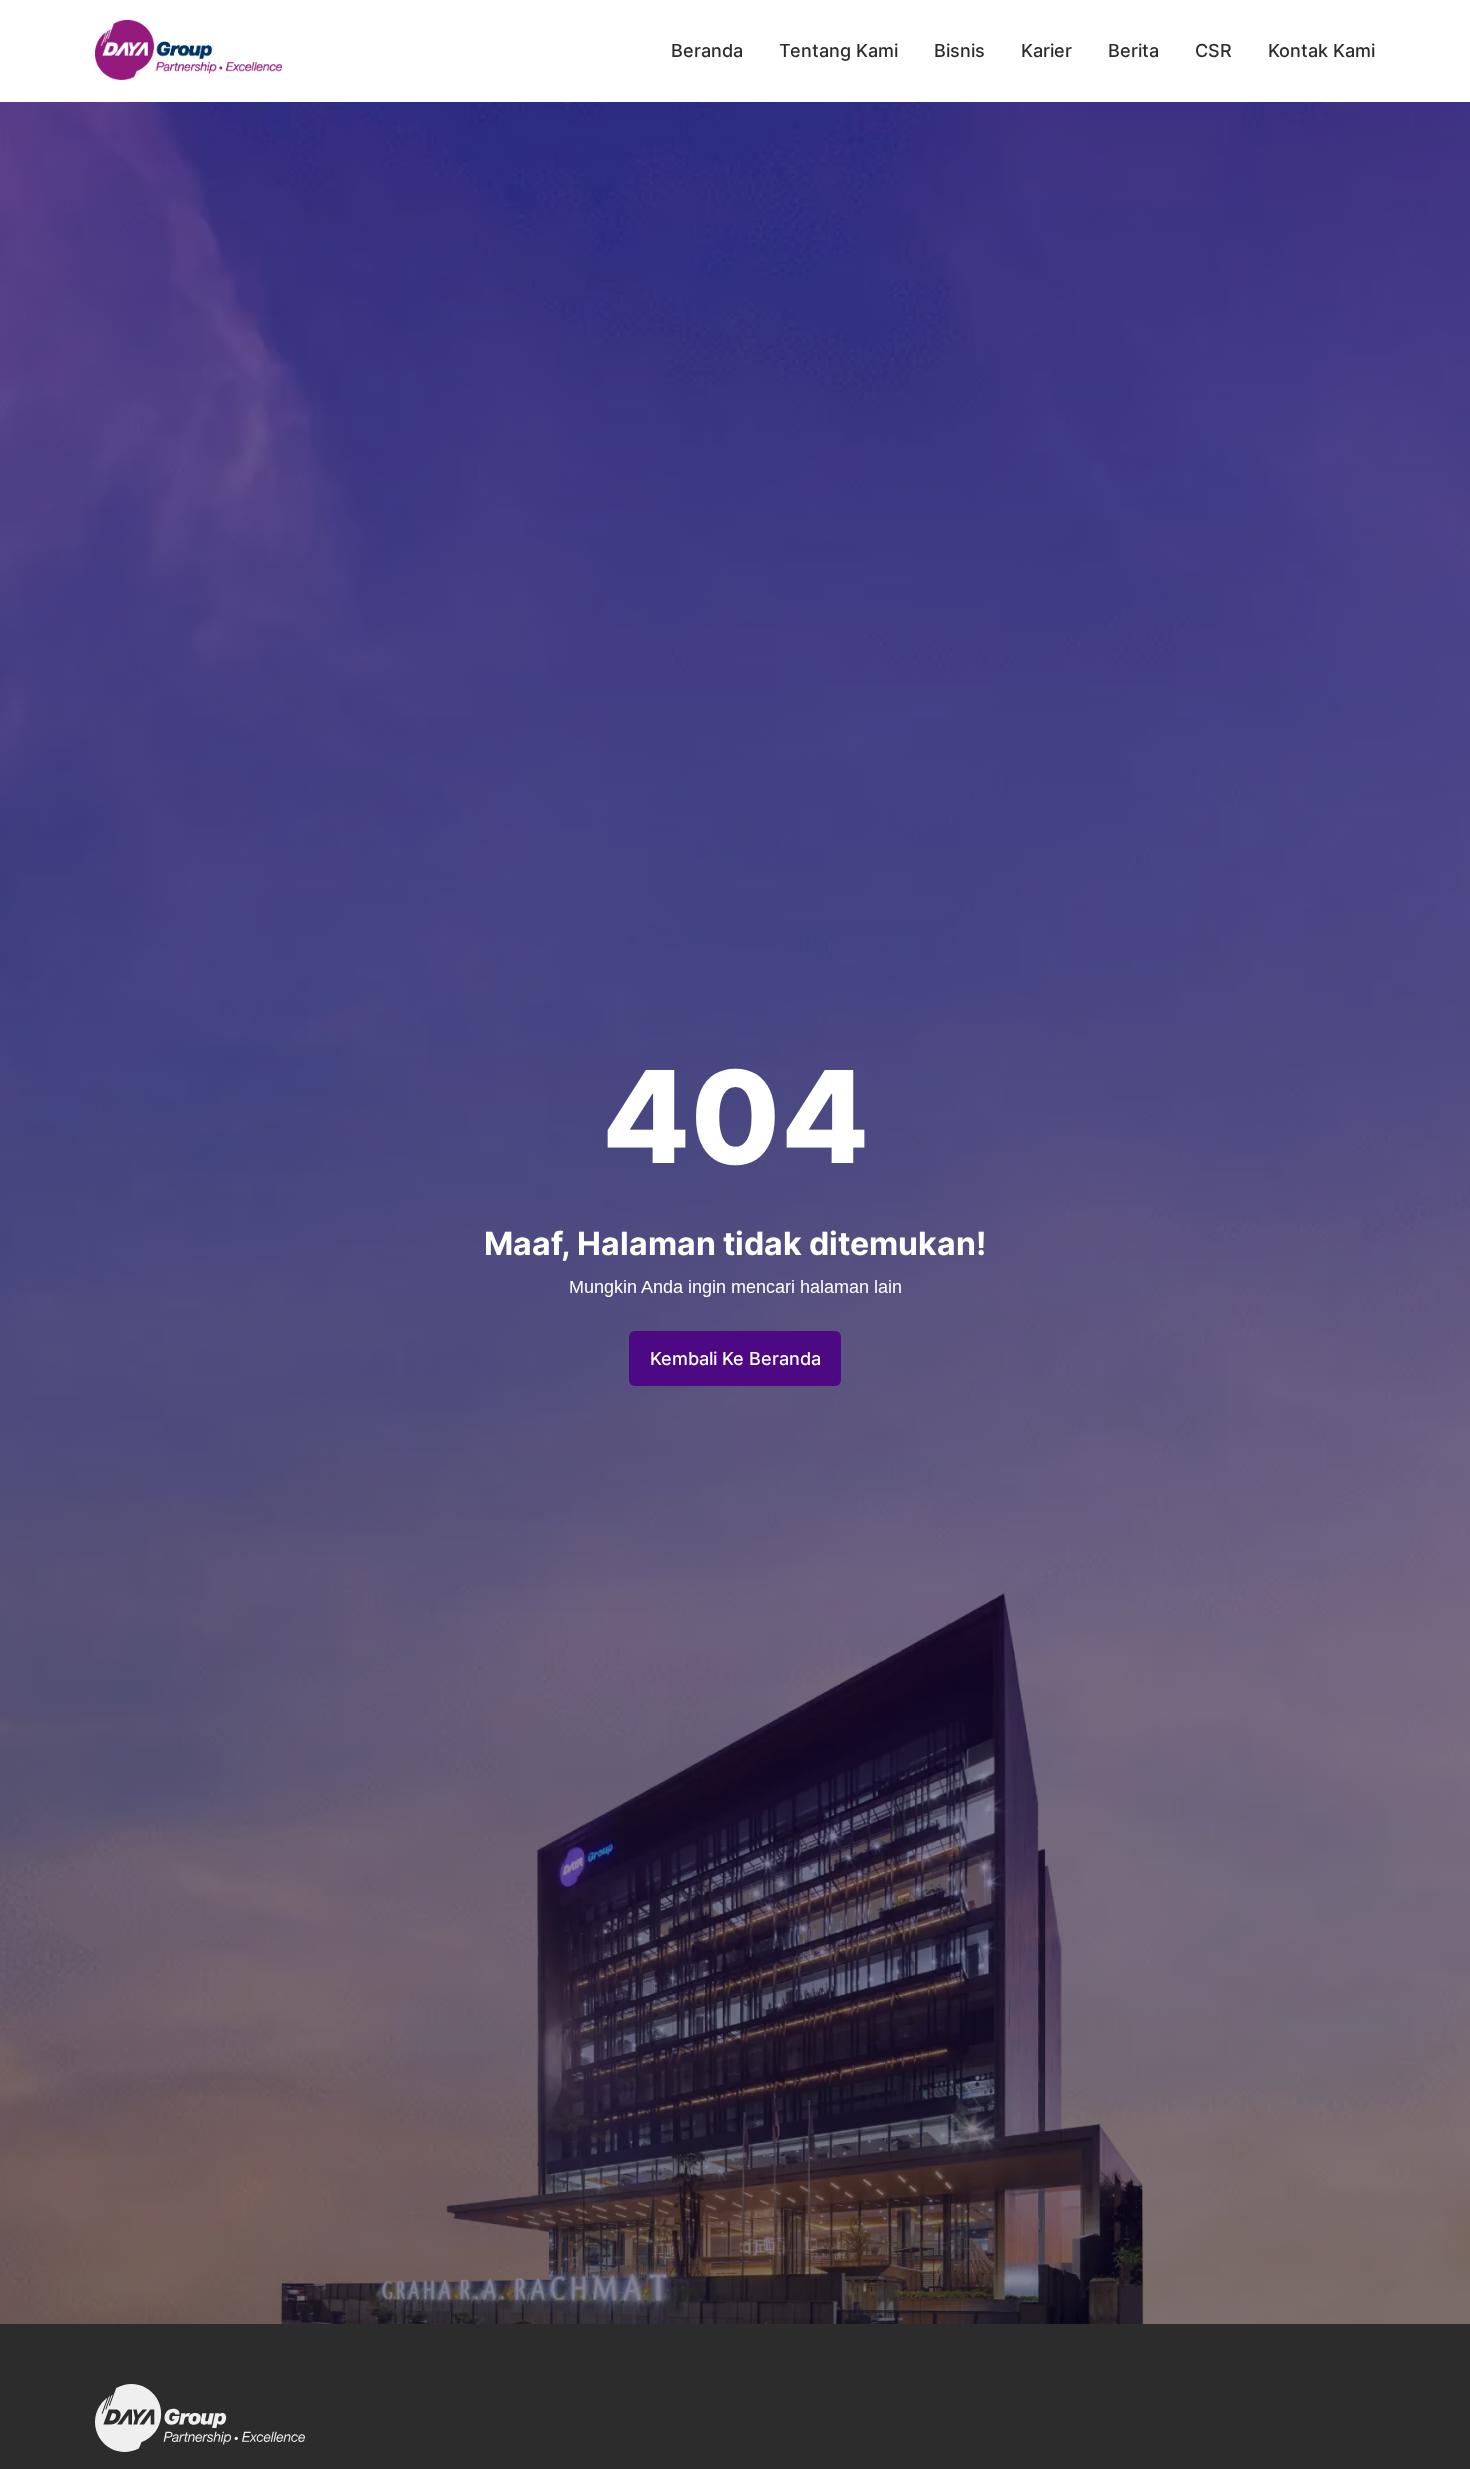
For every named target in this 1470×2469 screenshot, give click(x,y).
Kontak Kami (1321, 50)
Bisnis (959, 50)
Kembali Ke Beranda (735, 1358)
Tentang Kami (838, 50)
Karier (1046, 50)
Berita (1133, 50)
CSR (1213, 50)
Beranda (707, 50)
